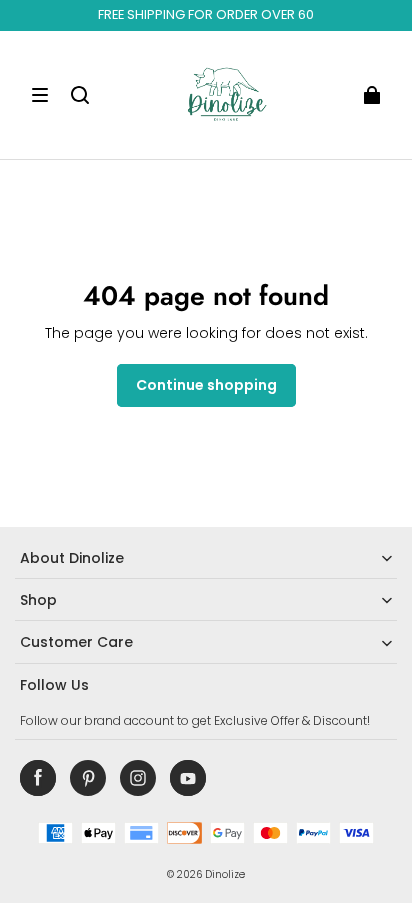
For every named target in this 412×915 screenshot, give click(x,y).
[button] (40, 95)
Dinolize (225, 874)
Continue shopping (206, 385)
